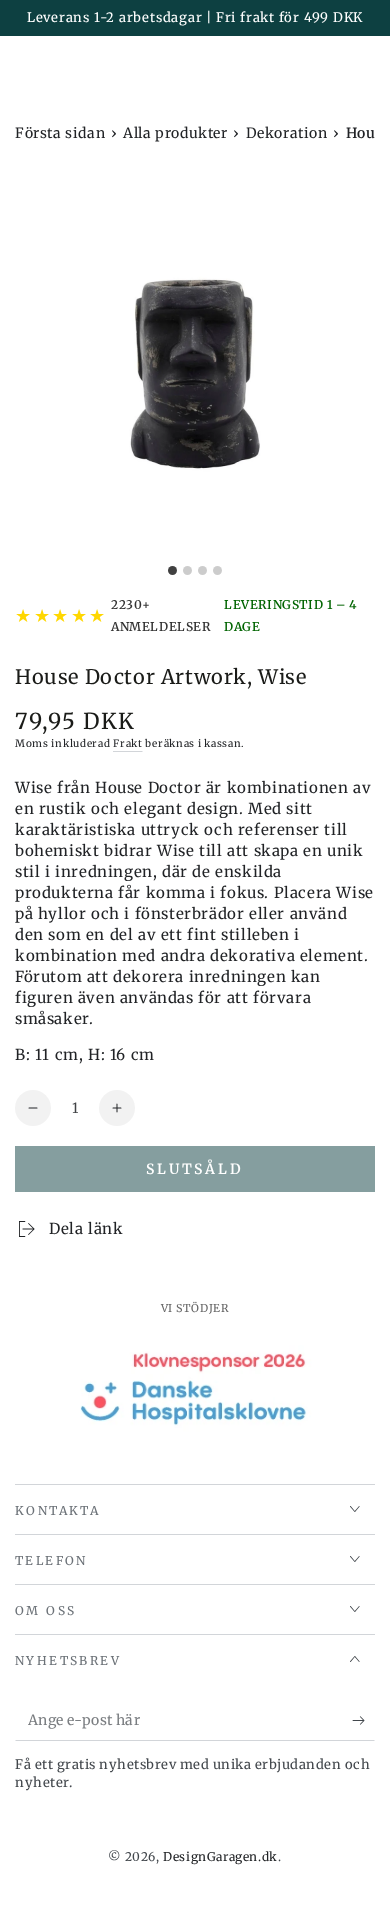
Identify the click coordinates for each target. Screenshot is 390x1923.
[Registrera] (363, 1721)
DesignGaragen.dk (220, 1856)
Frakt (128, 743)
